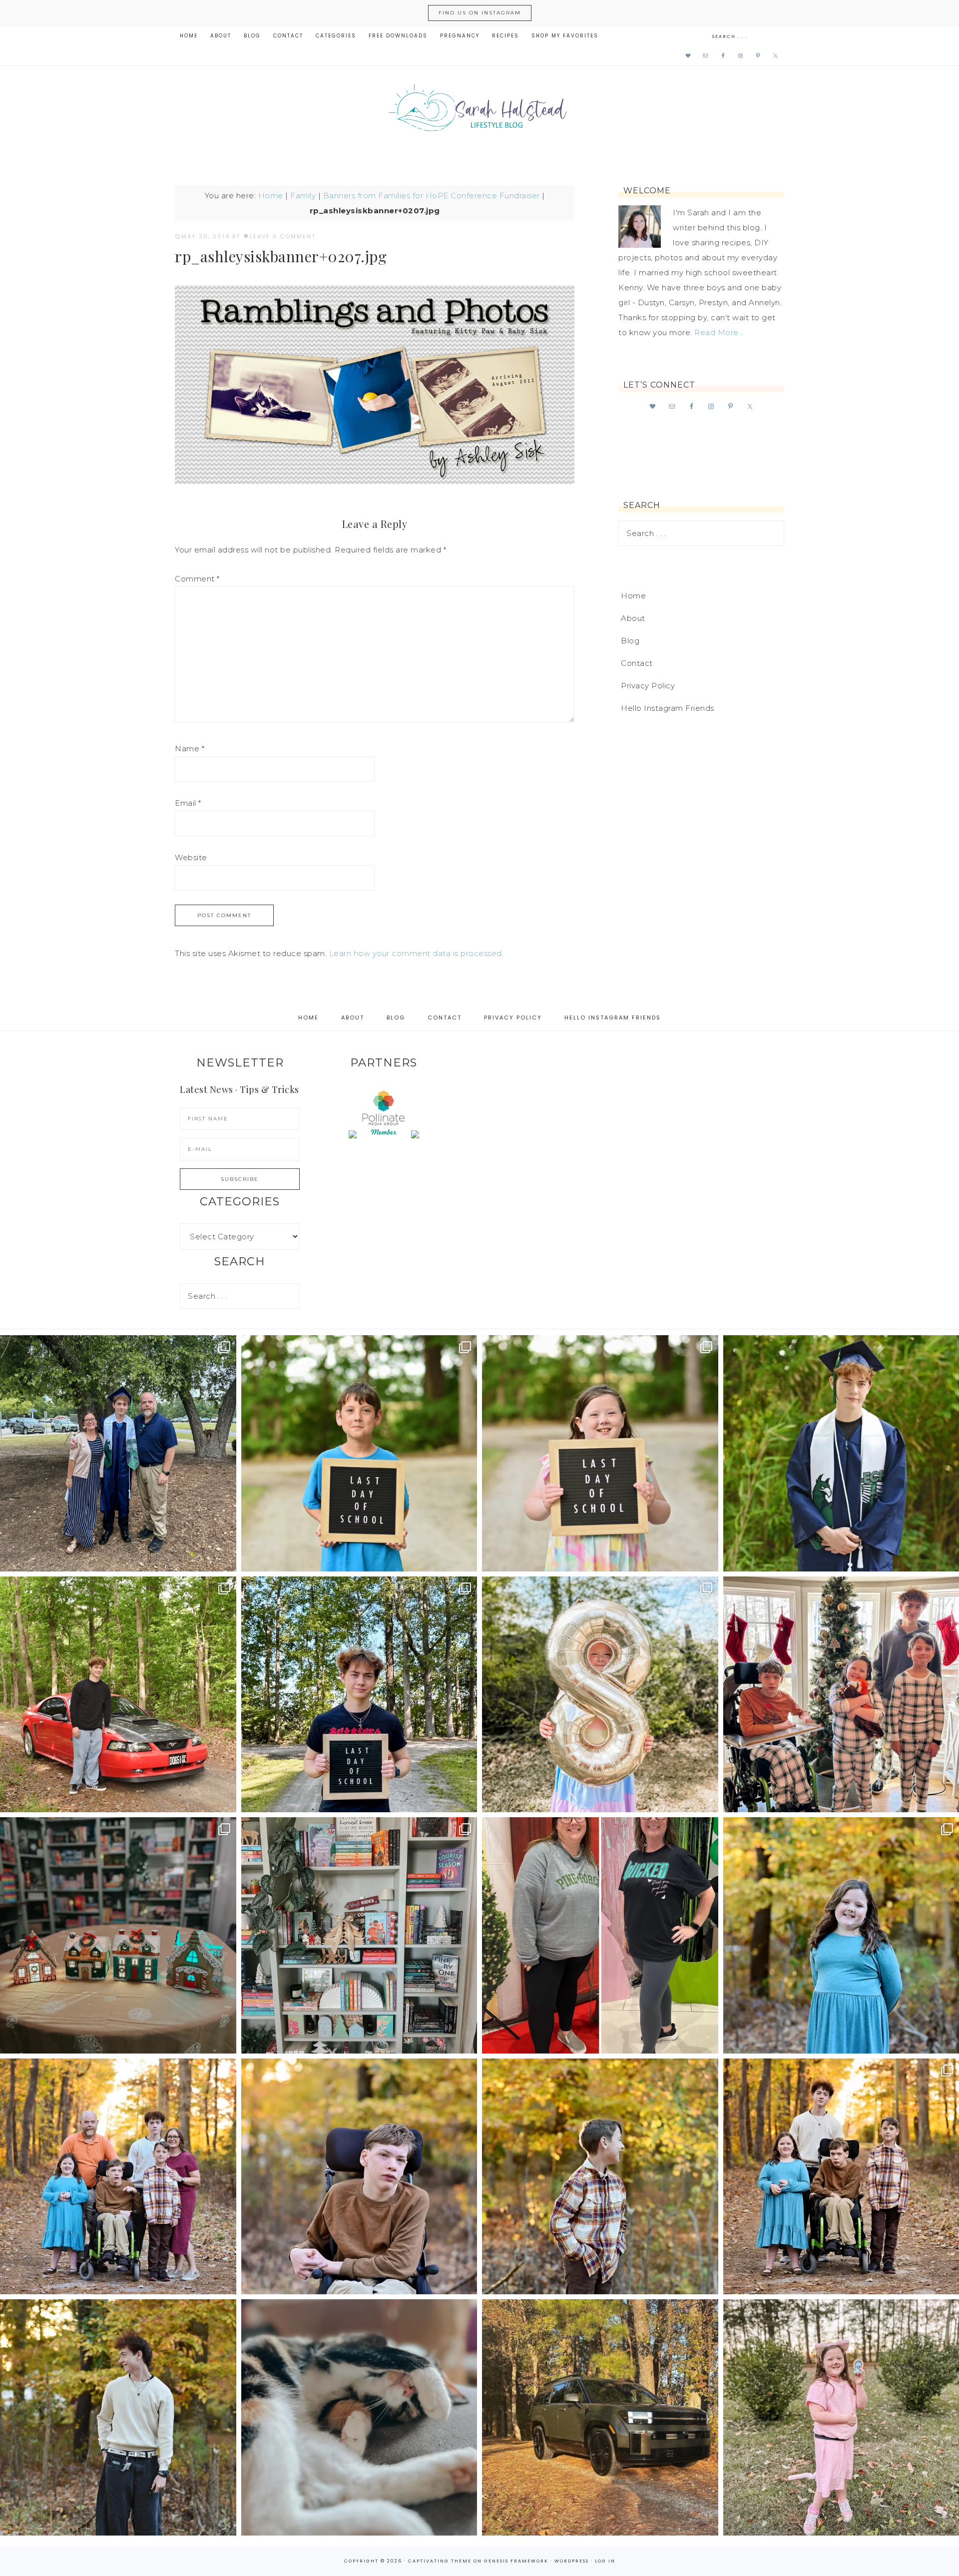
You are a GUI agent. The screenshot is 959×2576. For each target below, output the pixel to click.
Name (190, 749)
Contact (637, 663)
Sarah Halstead (479, 111)
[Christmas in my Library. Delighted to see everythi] (359, 1935)
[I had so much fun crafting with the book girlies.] (118, 1935)
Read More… (719, 332)
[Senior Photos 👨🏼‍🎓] (118, 1695)
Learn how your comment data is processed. (417, 953)
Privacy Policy (648, 686)
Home (271, 196)
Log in (605, 2561)
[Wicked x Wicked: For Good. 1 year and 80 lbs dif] (600, 1935)
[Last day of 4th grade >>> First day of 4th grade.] (359, 1453)
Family (303, 196)
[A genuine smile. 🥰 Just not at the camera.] (600, 2177)
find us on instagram (480, 13)
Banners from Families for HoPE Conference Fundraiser (432, 196)
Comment (197, 579)
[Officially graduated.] (118, 1453)
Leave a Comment (283, 236)
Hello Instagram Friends (668, 708)
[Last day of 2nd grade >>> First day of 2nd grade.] (600, 1453)
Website (191, 857)
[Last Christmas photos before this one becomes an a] (118, 2417)
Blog (630, 641)
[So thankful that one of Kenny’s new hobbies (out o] (600, 2417)
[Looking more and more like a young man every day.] (359, 2177)
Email (188, 803)
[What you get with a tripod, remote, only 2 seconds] (118, 2177)
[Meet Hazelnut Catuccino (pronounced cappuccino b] (359, 2417)
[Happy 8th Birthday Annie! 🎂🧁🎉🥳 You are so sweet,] (600, 1695)
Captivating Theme (440, 2561)
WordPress (572, 2561)
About (633, 618)
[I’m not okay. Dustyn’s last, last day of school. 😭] (359, 1695)
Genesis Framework (516, 2561)
